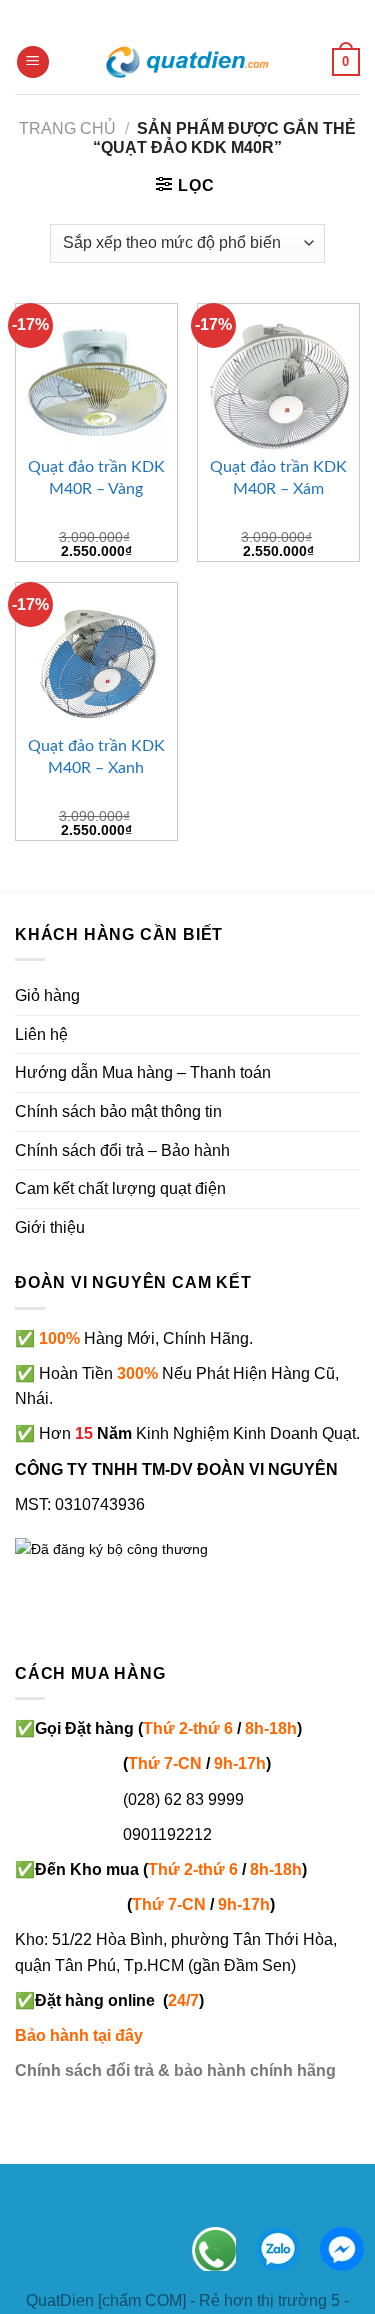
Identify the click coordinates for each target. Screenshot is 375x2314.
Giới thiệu (50, 1227)
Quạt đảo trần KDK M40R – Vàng (96, 478)
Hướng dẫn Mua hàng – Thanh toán (143, 1072)
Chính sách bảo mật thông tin (118, 1111)
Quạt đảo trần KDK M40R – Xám (278, 478)
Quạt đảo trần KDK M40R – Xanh (96, 757)
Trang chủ (67, 128)
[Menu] (33, 62)
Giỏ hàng (47, 995)
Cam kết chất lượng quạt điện (120, 1188)
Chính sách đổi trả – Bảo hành (122, 1150)
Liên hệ (41, 1034)
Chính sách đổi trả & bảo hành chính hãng (175, 2070)
